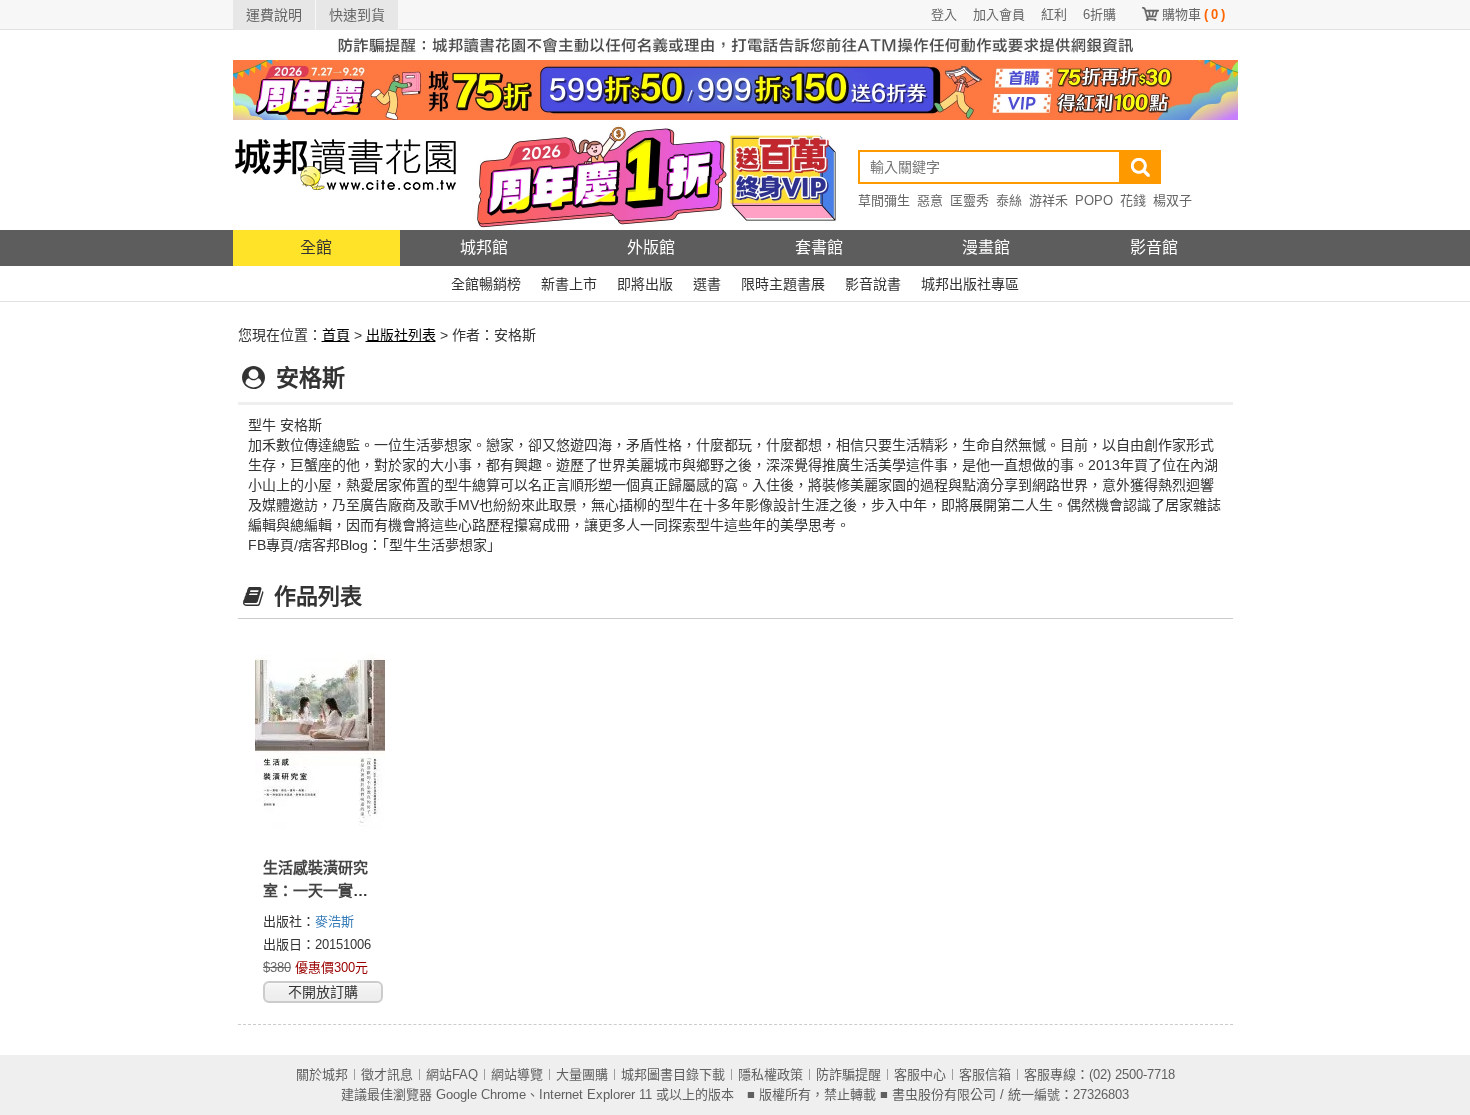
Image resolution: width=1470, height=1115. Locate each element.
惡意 (930, 200)
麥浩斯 (334, 921)
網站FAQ (452, 1074)
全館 (316, 247)
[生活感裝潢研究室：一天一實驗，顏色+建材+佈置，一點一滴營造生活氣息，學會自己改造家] (321, 745)
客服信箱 (985, 1074)
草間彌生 (884, 200)
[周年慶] (735, 89)
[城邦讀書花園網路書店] (345, 174)
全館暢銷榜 (486, 284)
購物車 (1193, 14)
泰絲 (1009, 200)
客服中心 (920, 1074)
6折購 (1099, 14)
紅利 (1054, 14)
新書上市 (569, 284)
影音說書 (873, 284)
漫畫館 (986, 247)
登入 (944, 14)
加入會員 (999, 14)
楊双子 (1172, 200)
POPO (1094, 200)
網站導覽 (517, 1074)
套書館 (819, 247)
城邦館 (484, 247)
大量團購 (582, 1074)
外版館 (651, 247)
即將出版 (645, 284)
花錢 (1133, 200)
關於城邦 (322, 1074)
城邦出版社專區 (970, 284)
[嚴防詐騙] (735, 44)
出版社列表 (401, 335)
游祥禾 (1048, 200)
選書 (707, 284)
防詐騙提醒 (848, 1074)
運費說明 (274, 15)
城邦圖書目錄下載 (673, 1074)
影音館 (1154, 247)
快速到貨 (357, 15)
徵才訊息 (387, 1074)
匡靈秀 (969, 200)
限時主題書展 (783, 284)
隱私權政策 (770, 1074)
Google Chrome (481, 1094)
